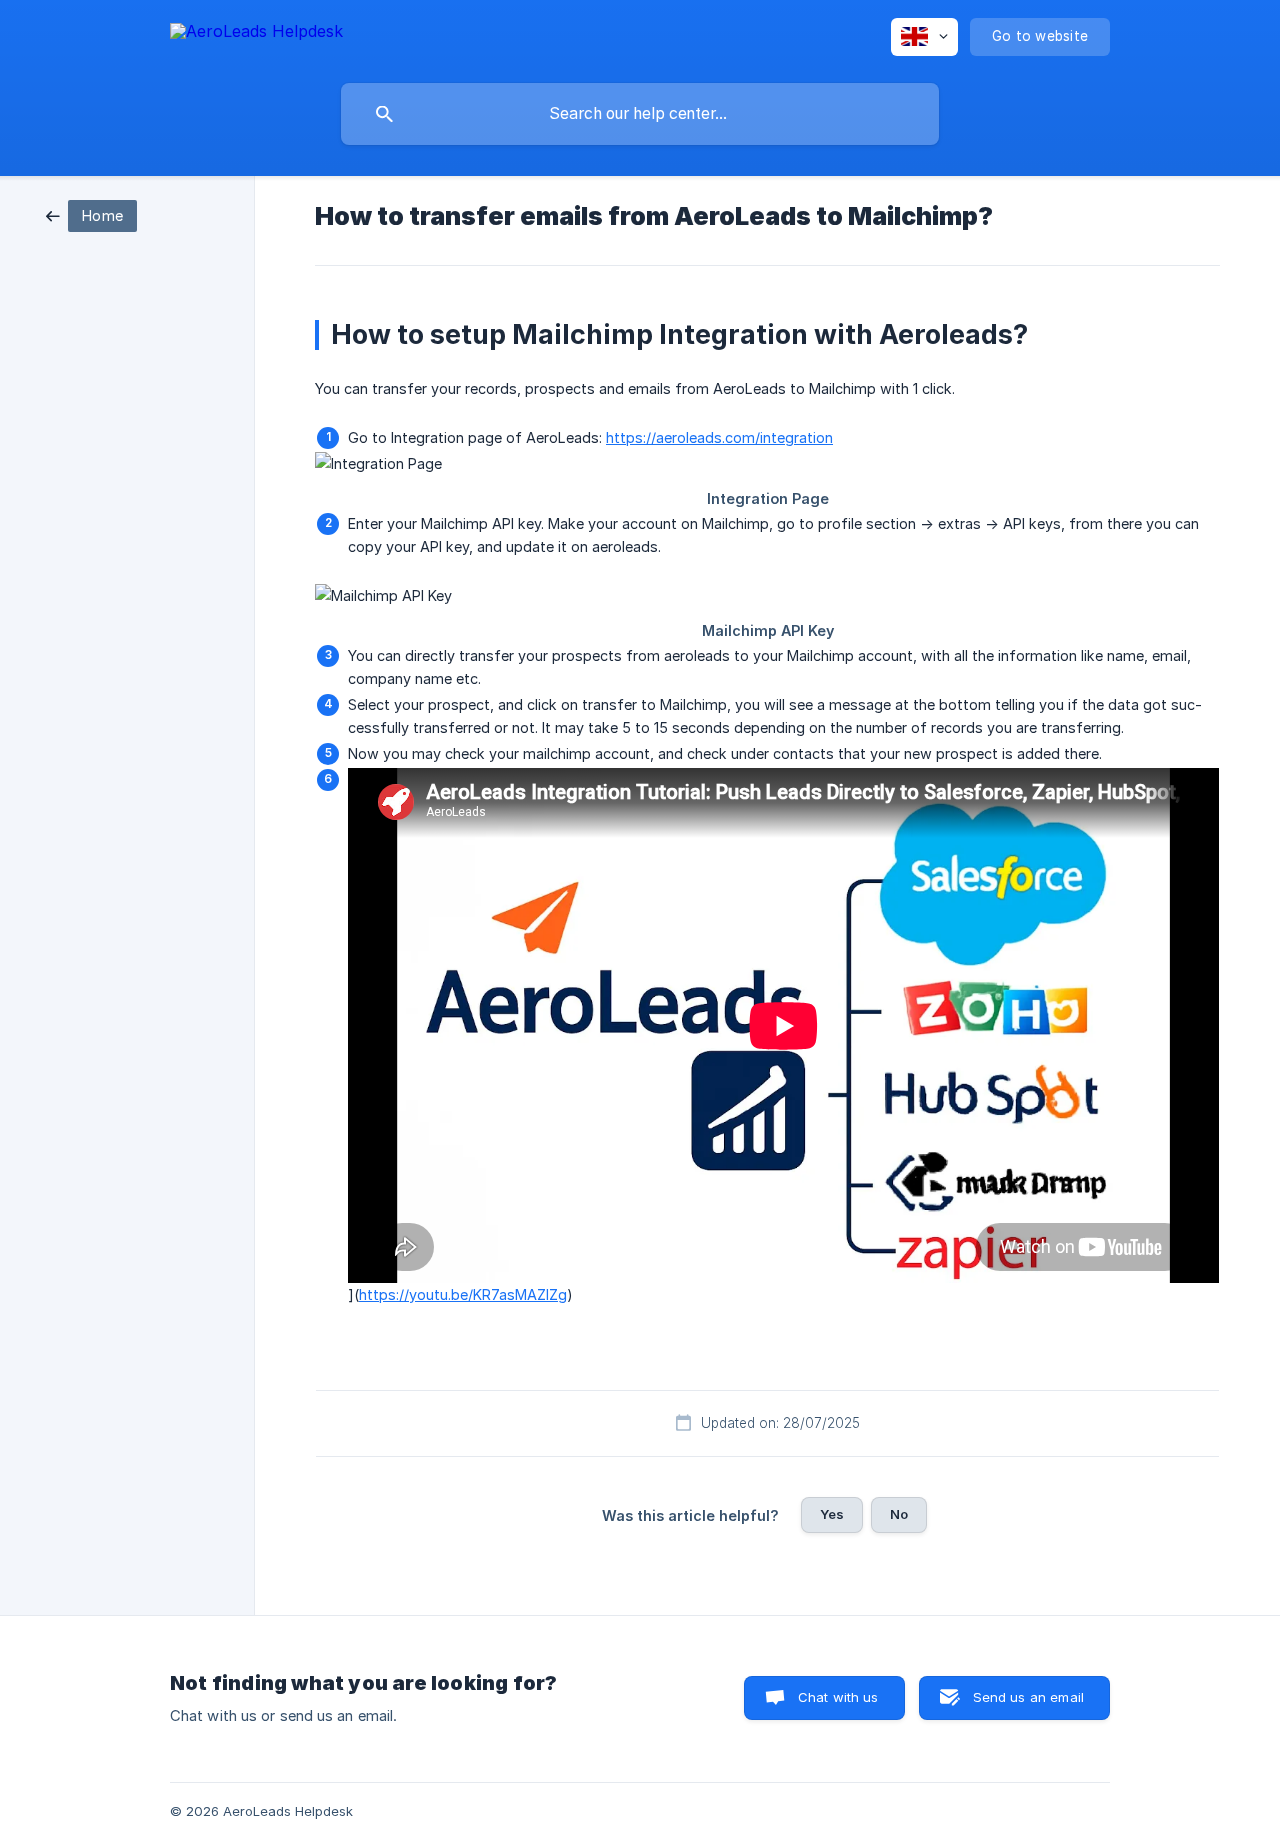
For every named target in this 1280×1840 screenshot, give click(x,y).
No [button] (899, 1514)
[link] (91, 214)
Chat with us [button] (838, 1697)
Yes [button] (832, 1514)
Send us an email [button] (1028, 1697)
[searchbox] (640, 114)
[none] (256, 34)
